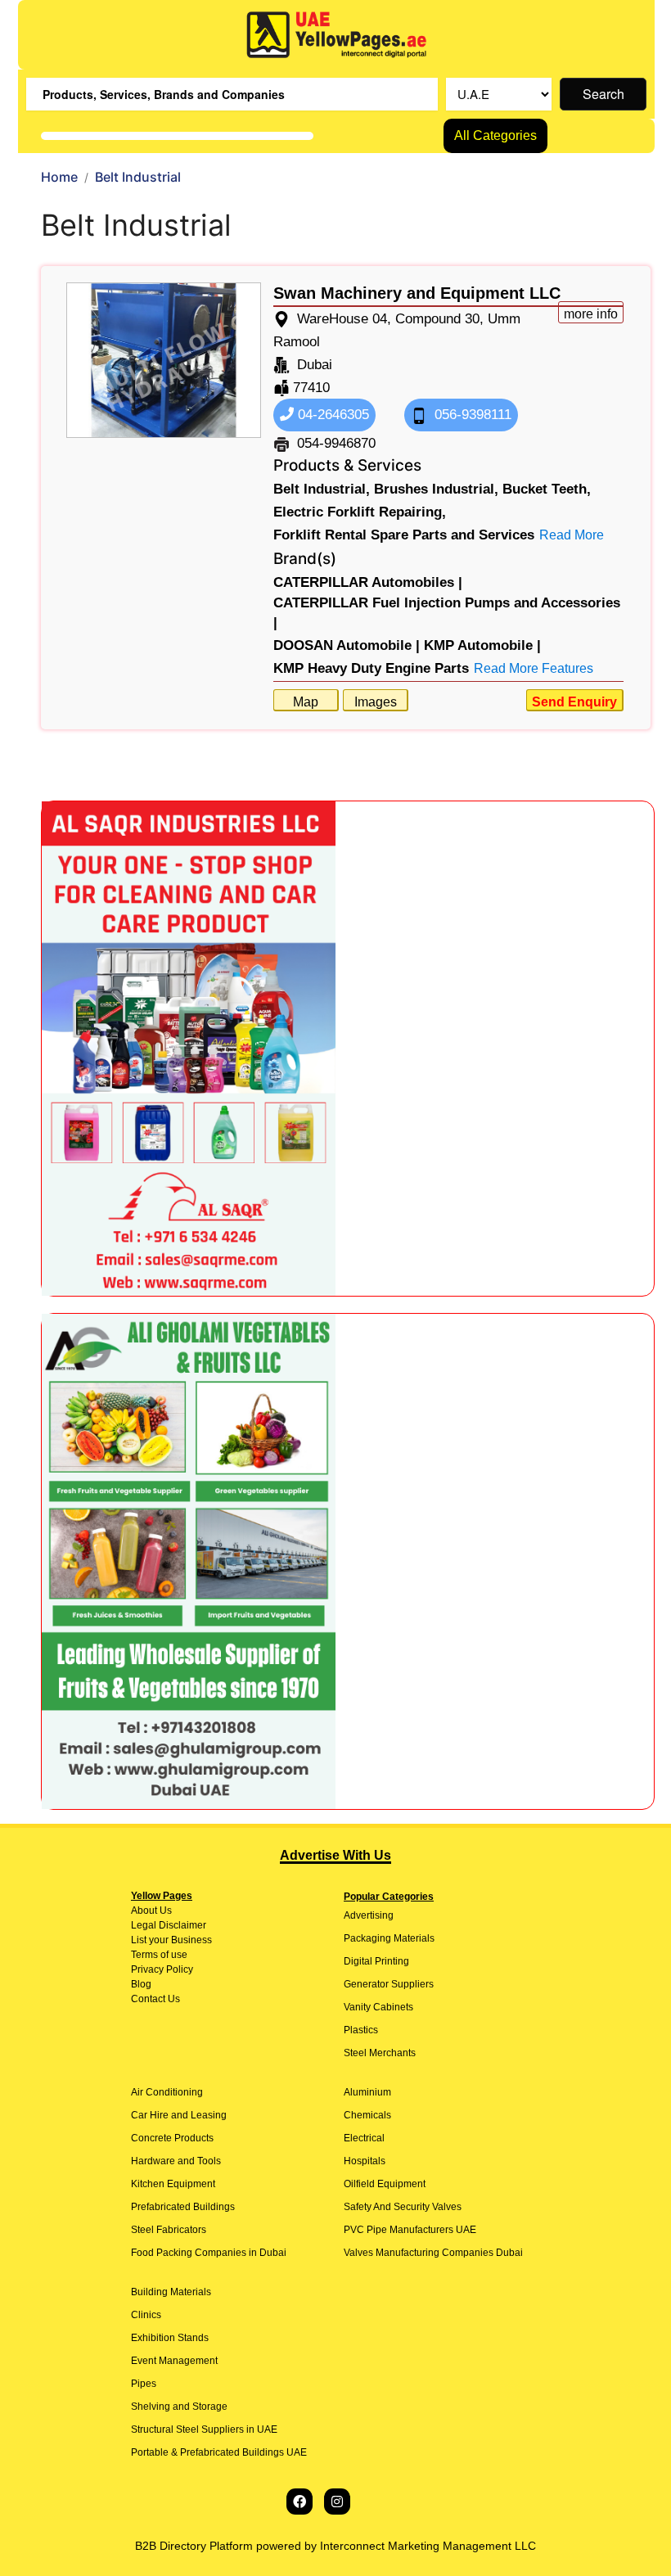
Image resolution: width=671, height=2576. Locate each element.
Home (59, 177)
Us (164, 1911)
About (144, 1911)
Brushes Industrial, (436, 489)
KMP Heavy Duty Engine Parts (371, 668)
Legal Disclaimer (169, 1925)
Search (603, 94)
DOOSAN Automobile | (347, 645)
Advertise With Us (335, 1855)
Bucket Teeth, (547, 489)
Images (376, 702)
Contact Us (155, 1999)
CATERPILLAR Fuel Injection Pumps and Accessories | (447, 613)
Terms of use (159, 1955)
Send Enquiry (574, 702)
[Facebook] (299, 2502)
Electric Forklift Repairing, (360, 512)
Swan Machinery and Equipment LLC (417, 293)
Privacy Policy (162, 1969)
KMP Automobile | (482, 645)
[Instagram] (337, 2502)
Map (306, 702)
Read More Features (534, 668)
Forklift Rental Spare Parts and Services (404, 535)
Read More (572, 535)
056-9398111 (471, 415)
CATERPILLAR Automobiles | (368, 582)
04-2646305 (331, 415)
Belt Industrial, (322, 489)
